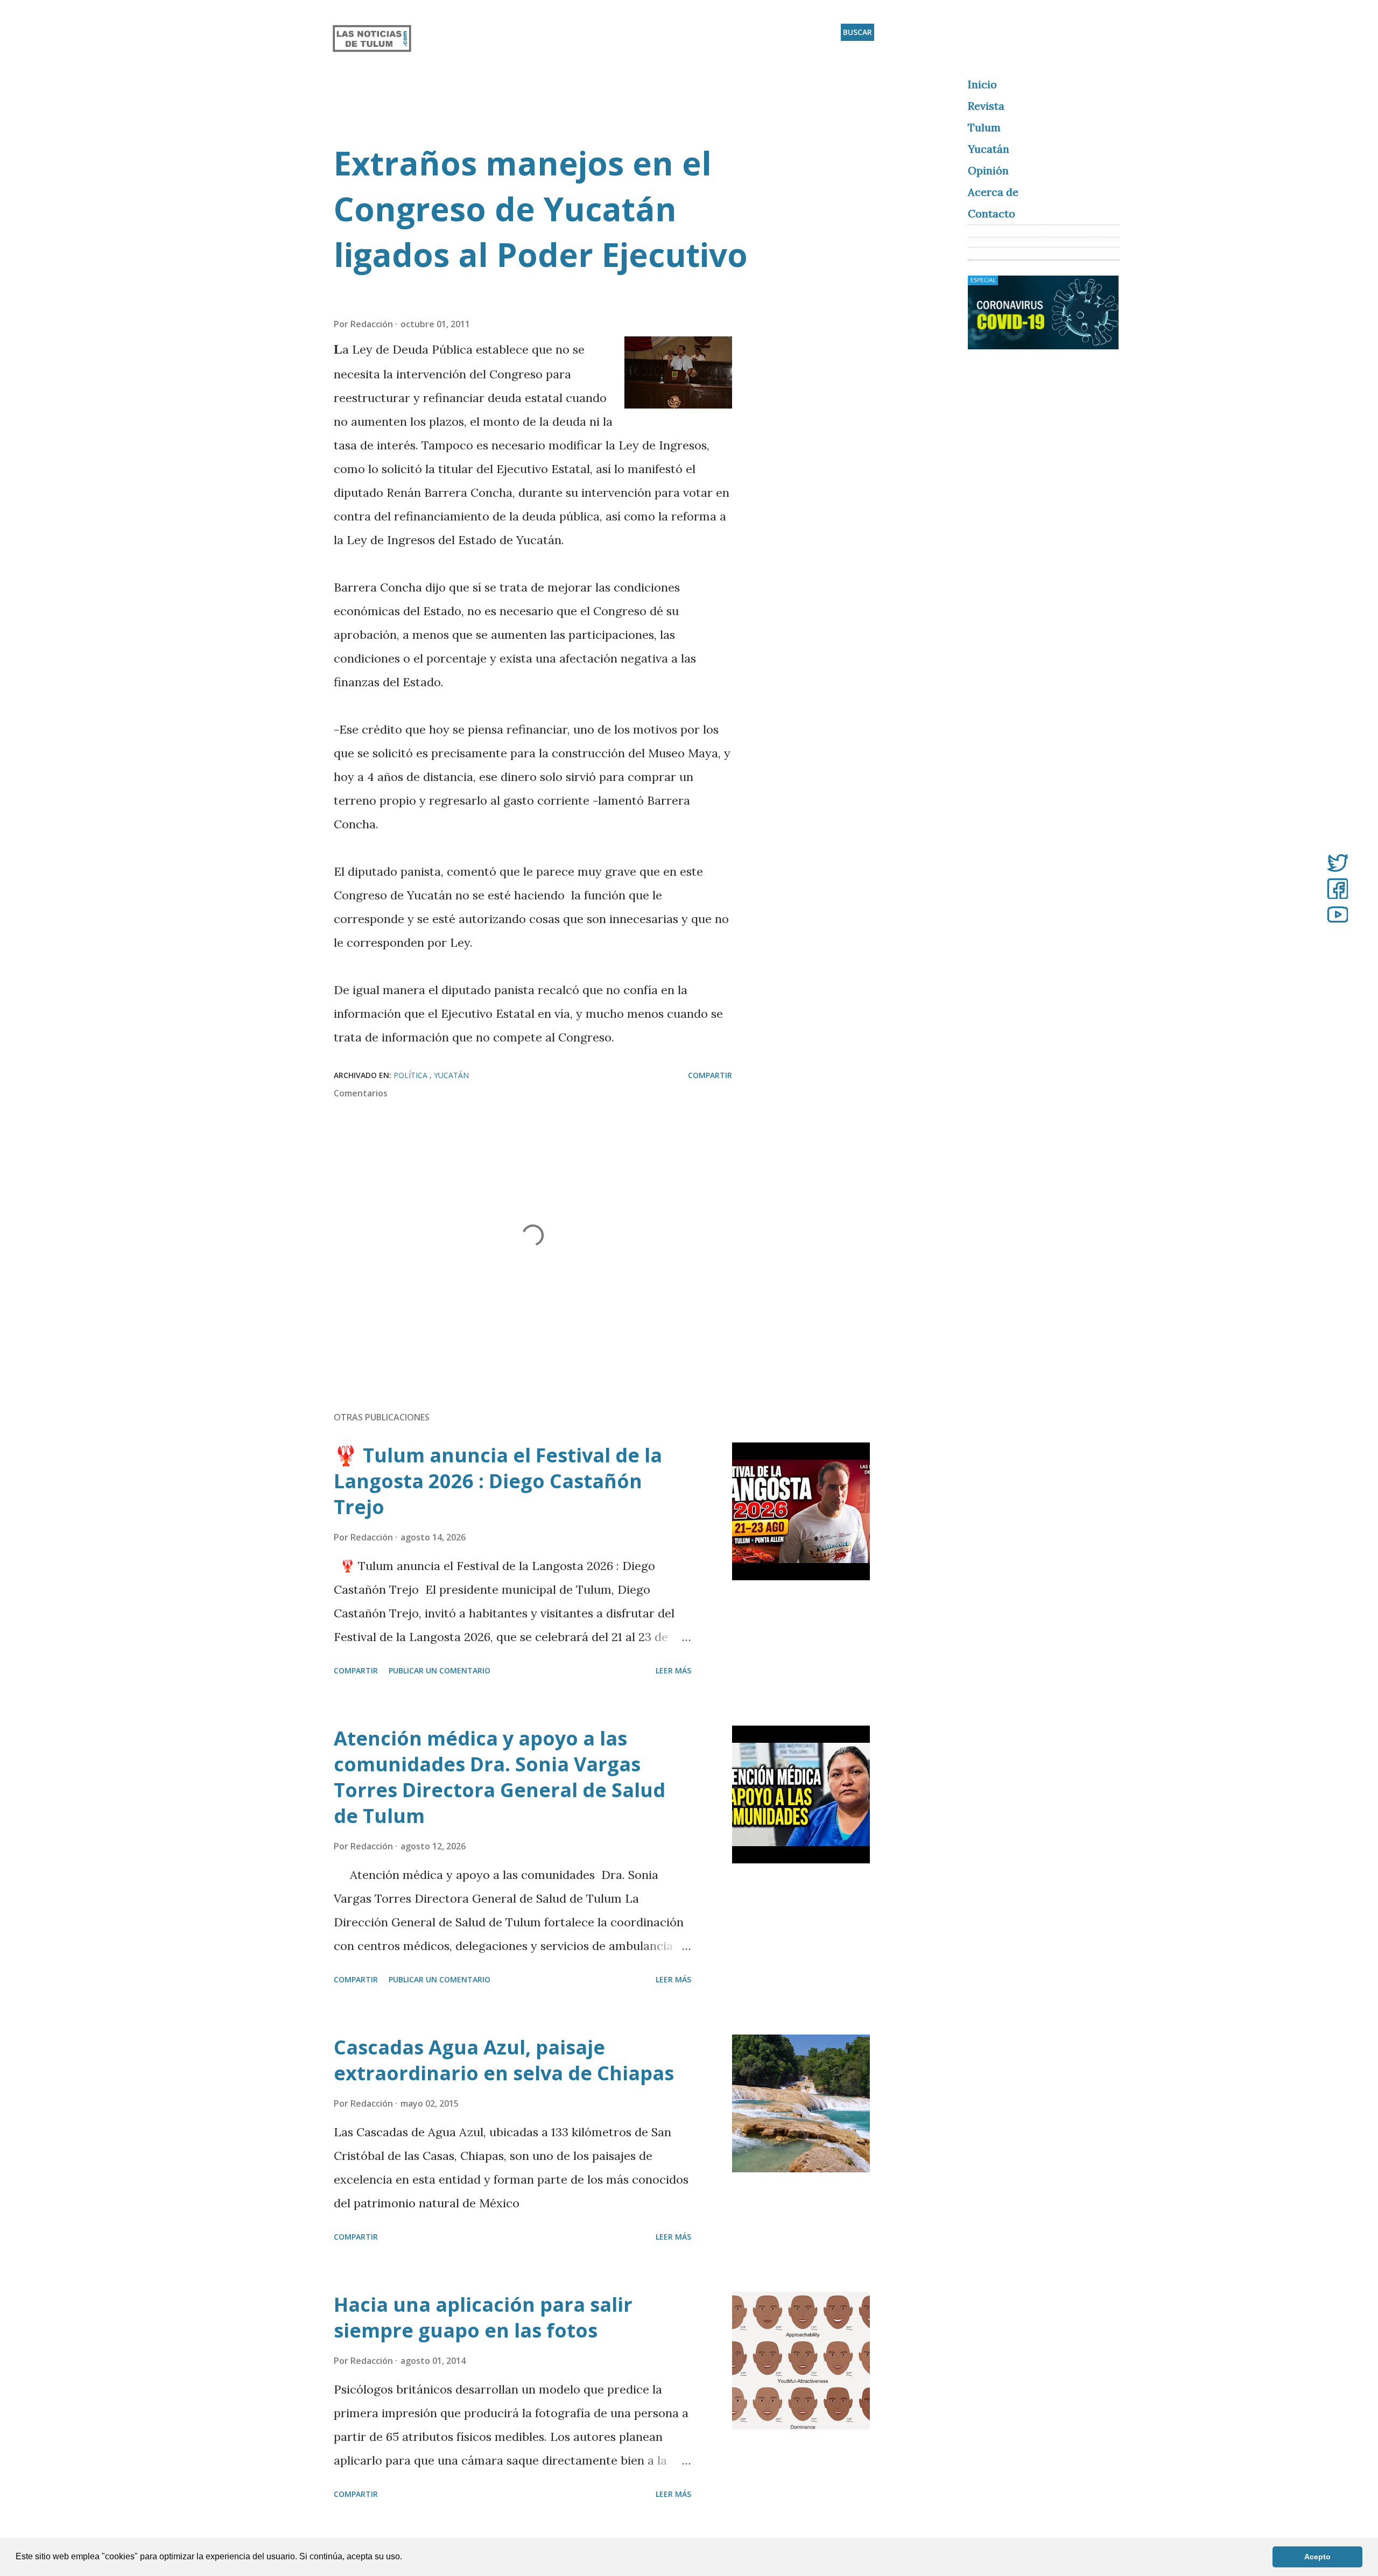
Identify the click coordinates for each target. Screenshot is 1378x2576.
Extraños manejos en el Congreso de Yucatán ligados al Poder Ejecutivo (541, 209)
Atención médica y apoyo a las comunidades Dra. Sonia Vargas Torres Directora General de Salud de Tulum (500, 1777)
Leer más (673, 1670)
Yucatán (451, 1075)
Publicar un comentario (440, 1670)
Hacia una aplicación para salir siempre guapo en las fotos (483, 2317)
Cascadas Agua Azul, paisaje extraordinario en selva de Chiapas (504, 2060)
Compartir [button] (710, 1075)
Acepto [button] (1317, 2557)
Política (412, 1075)
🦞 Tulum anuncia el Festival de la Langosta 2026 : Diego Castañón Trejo (498, 1481)
